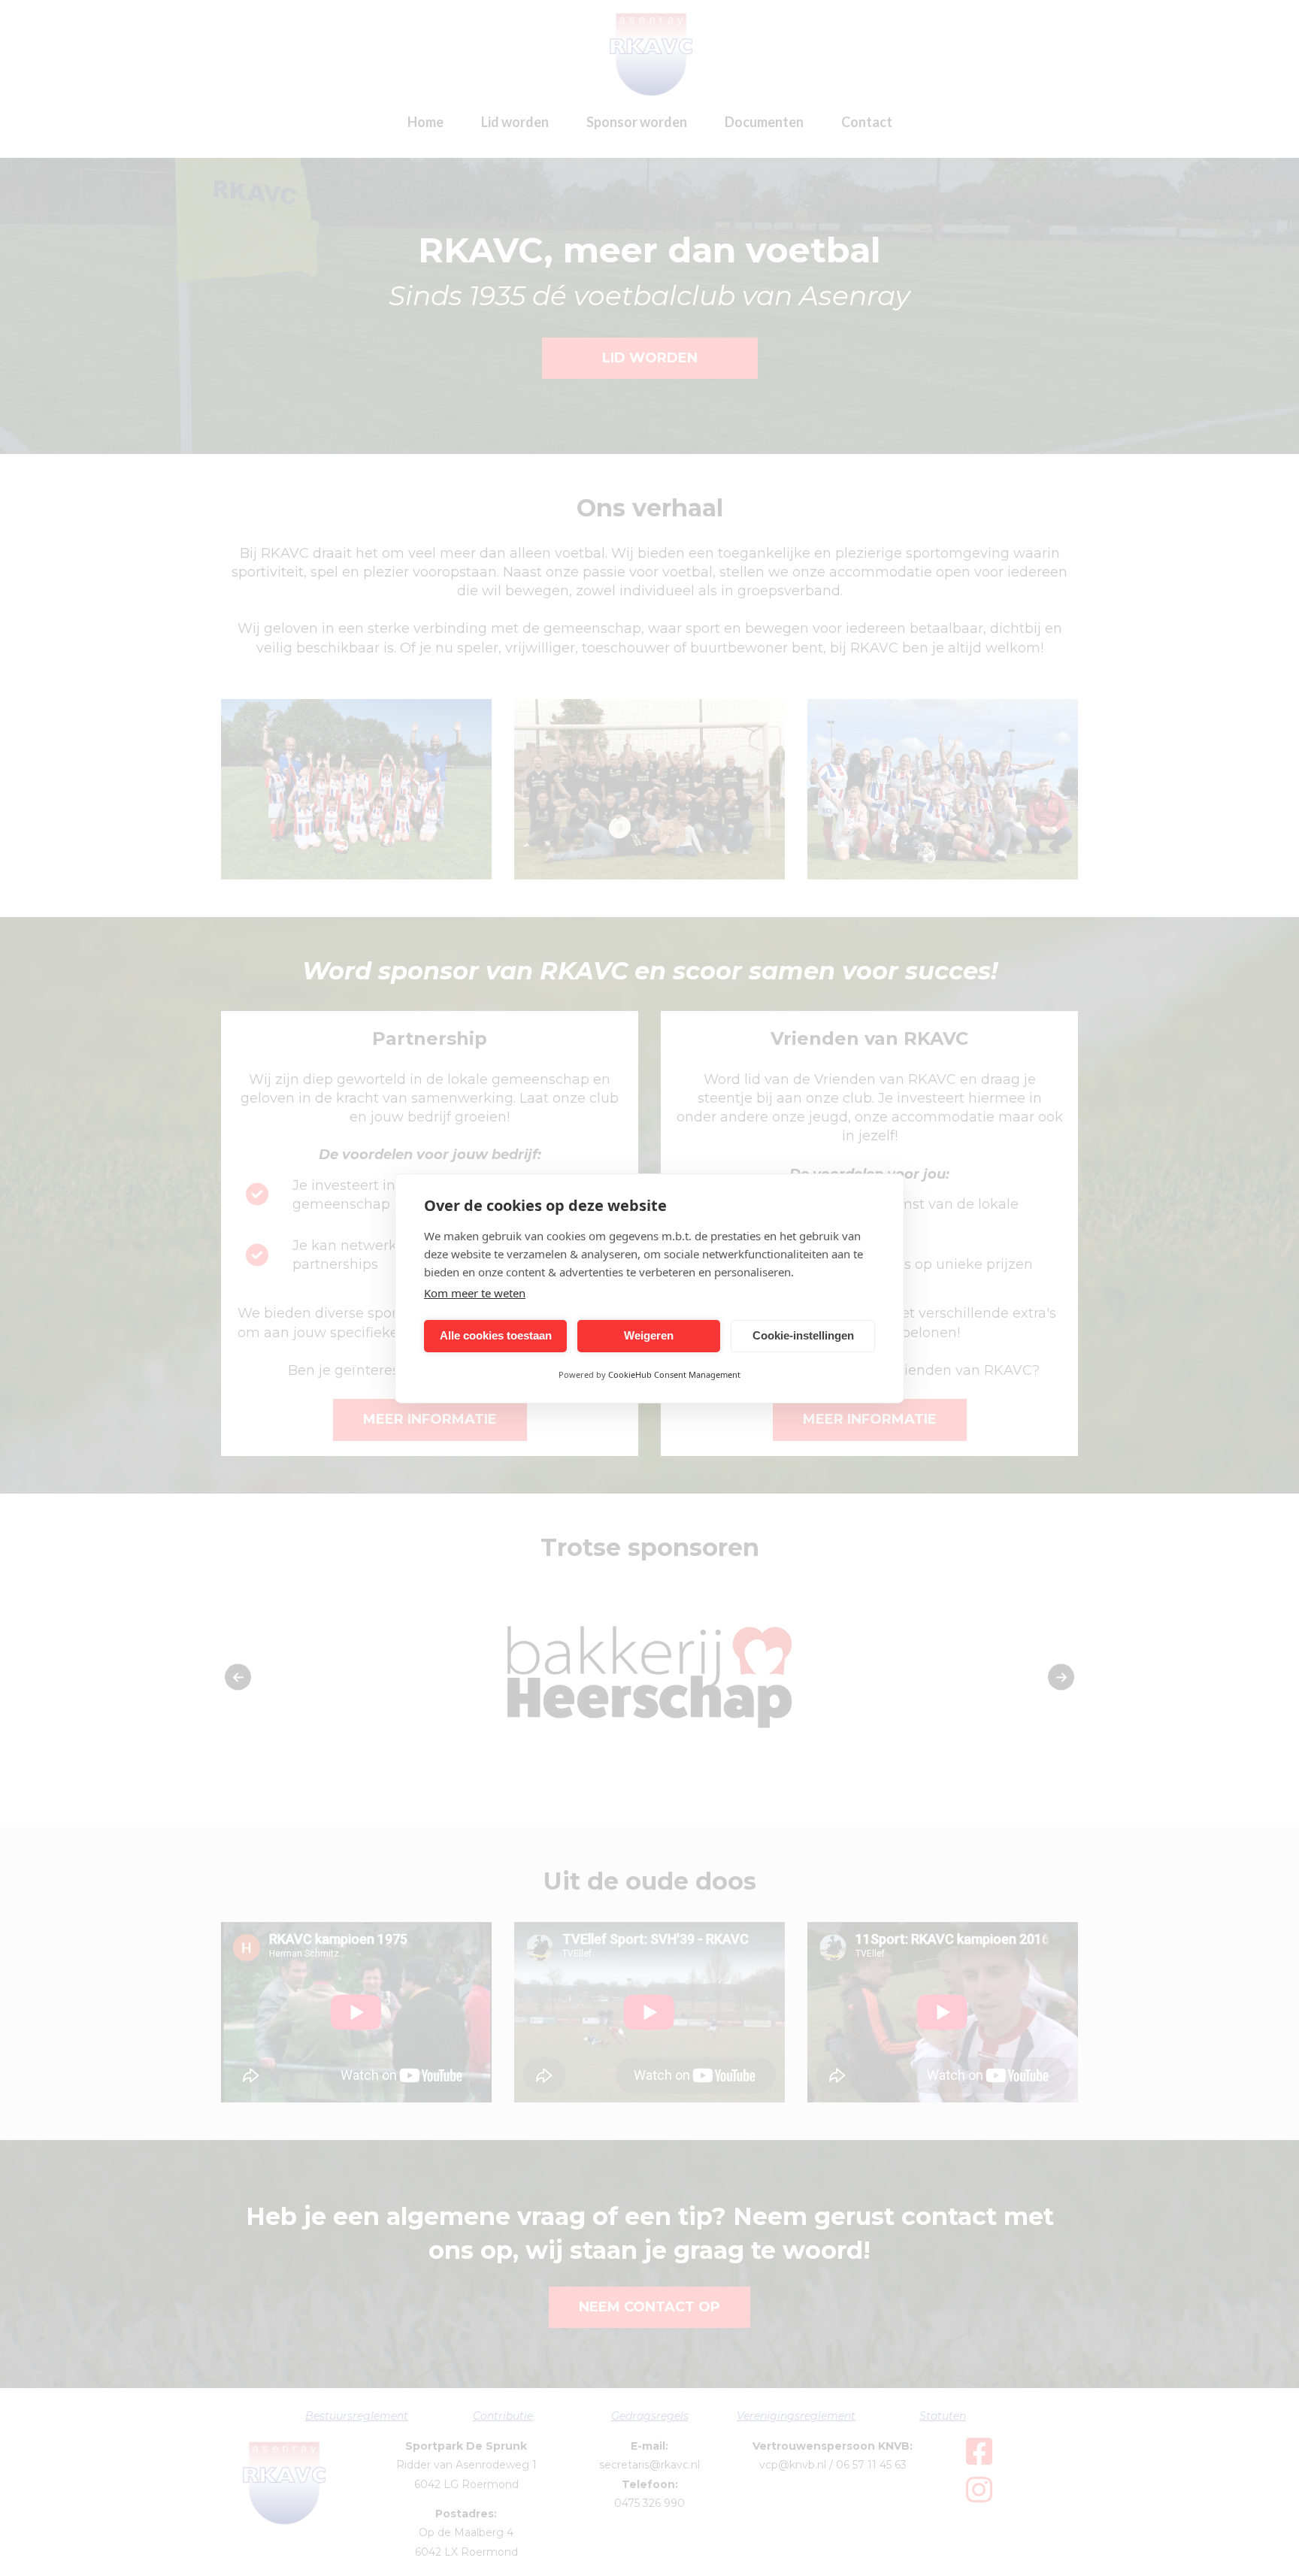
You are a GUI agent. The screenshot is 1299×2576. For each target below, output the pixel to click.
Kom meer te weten (475, 1293)
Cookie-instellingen (803, 1335)
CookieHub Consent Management (674, 1374)
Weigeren (649, 1335)
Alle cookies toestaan (496, 1335)
